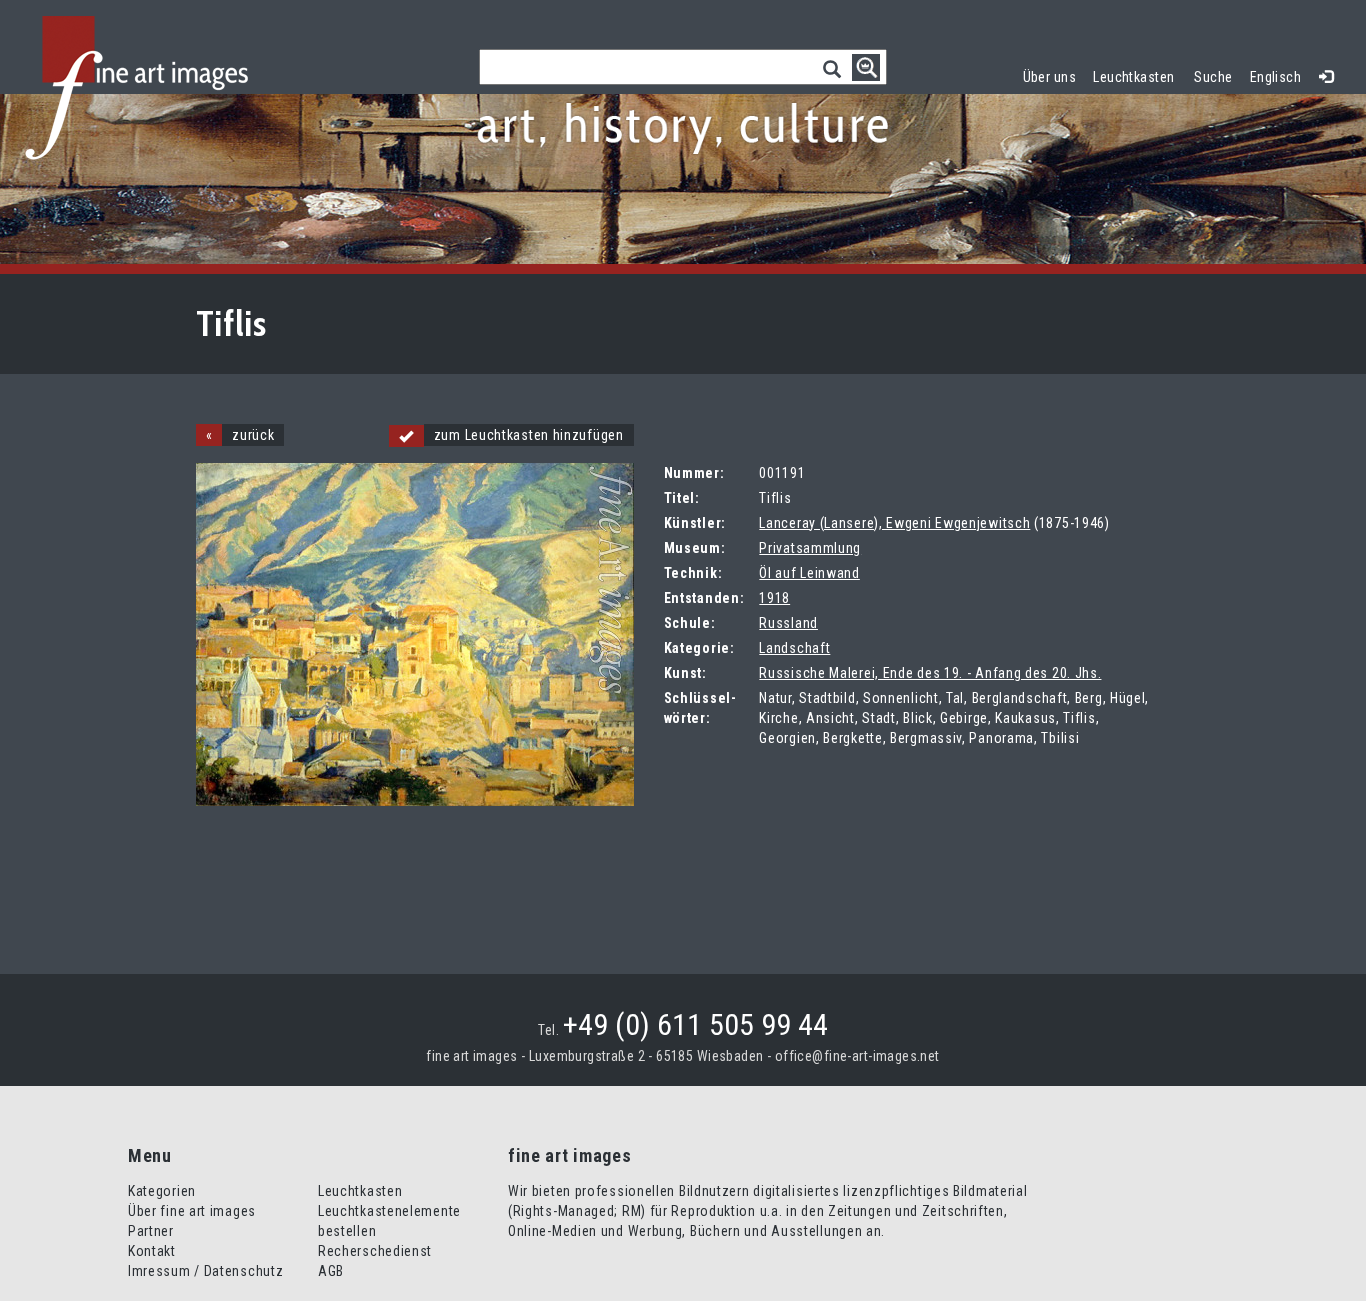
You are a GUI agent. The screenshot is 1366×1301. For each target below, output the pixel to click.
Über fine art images (192, 1211)
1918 (774, 598)
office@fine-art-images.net (857, 1056)
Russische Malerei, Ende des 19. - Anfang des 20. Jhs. (930, 673)
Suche (1213, 77)
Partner (151, 1231)
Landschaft (794, 648)
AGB (331, 1271)
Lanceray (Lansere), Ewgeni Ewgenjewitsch (894, 523)
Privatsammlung (810, 548)
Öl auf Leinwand (809, 573)
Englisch (1275, 77)
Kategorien (162, 1191)
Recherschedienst (375, 1251)
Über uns (1049, 77)
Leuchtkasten (1138, 74)
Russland (788, 623)
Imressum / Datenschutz (205, 1271)
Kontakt (152, 1251)
